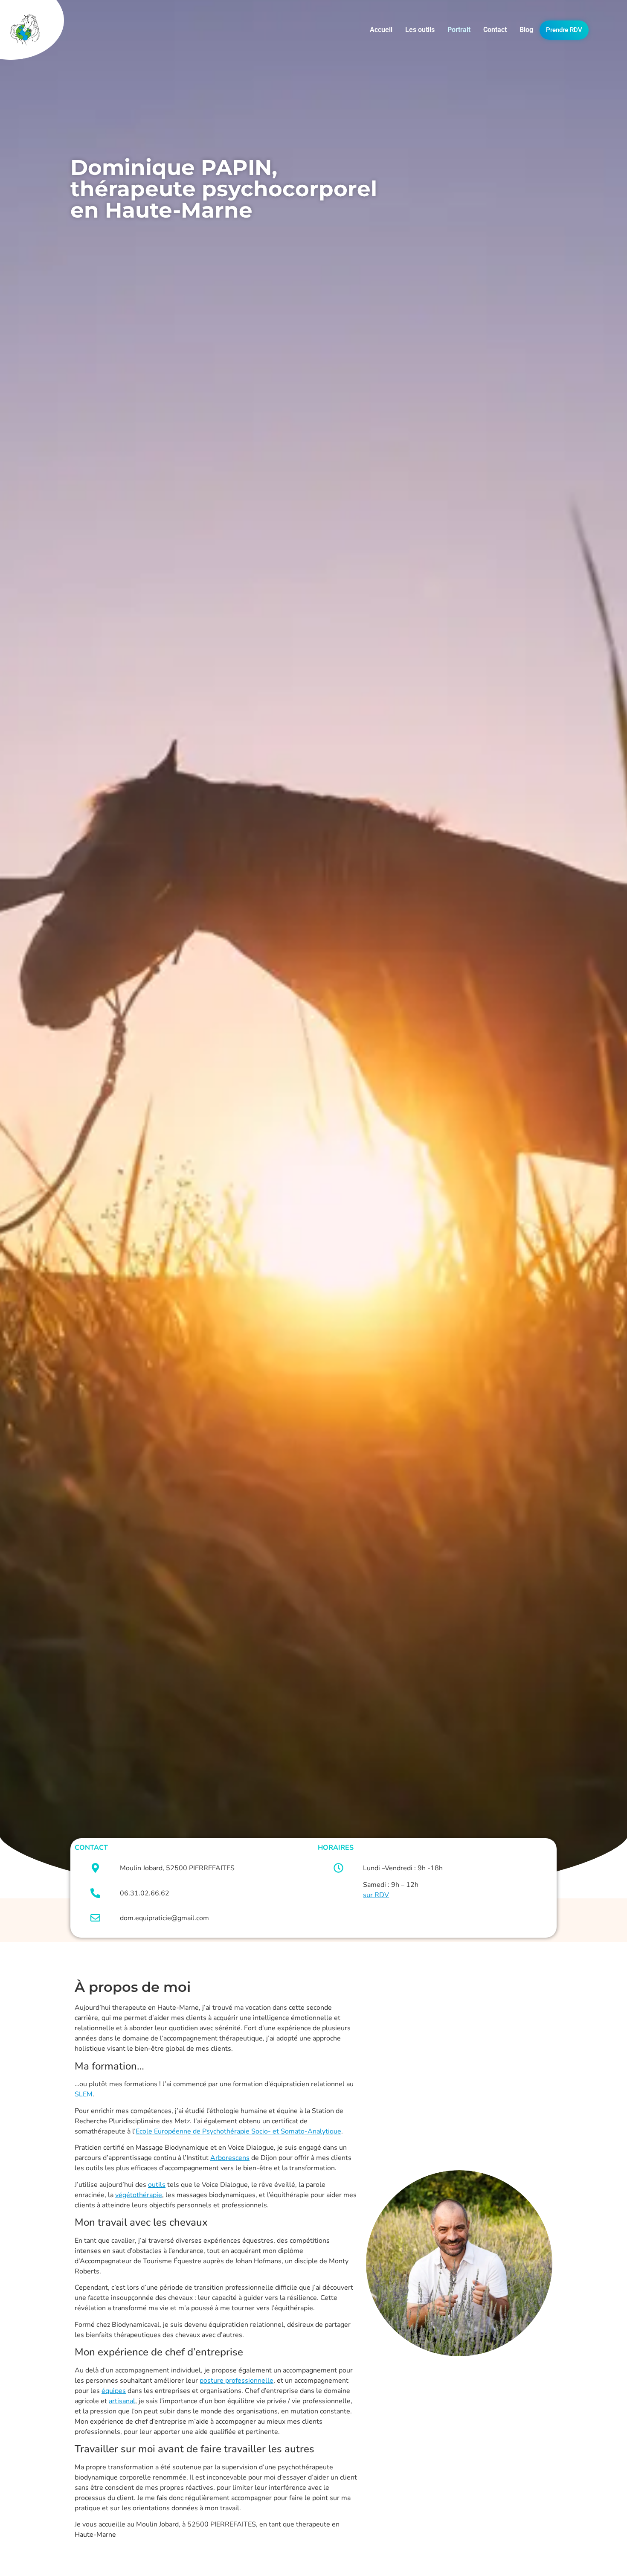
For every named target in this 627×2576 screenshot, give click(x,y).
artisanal (122, 2401)
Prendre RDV (564, 30)
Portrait (459, 30)
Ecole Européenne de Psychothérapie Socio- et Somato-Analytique (238, 2131)
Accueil (381, 30)
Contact (495, 30)
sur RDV (376, 1895)
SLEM (84, 2094)
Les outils (420, 30)
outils (157, 2185)
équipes (114, 2391)
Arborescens (230, 2158)
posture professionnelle (237, 2381)
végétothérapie (139, 2195)
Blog (526, 30)
